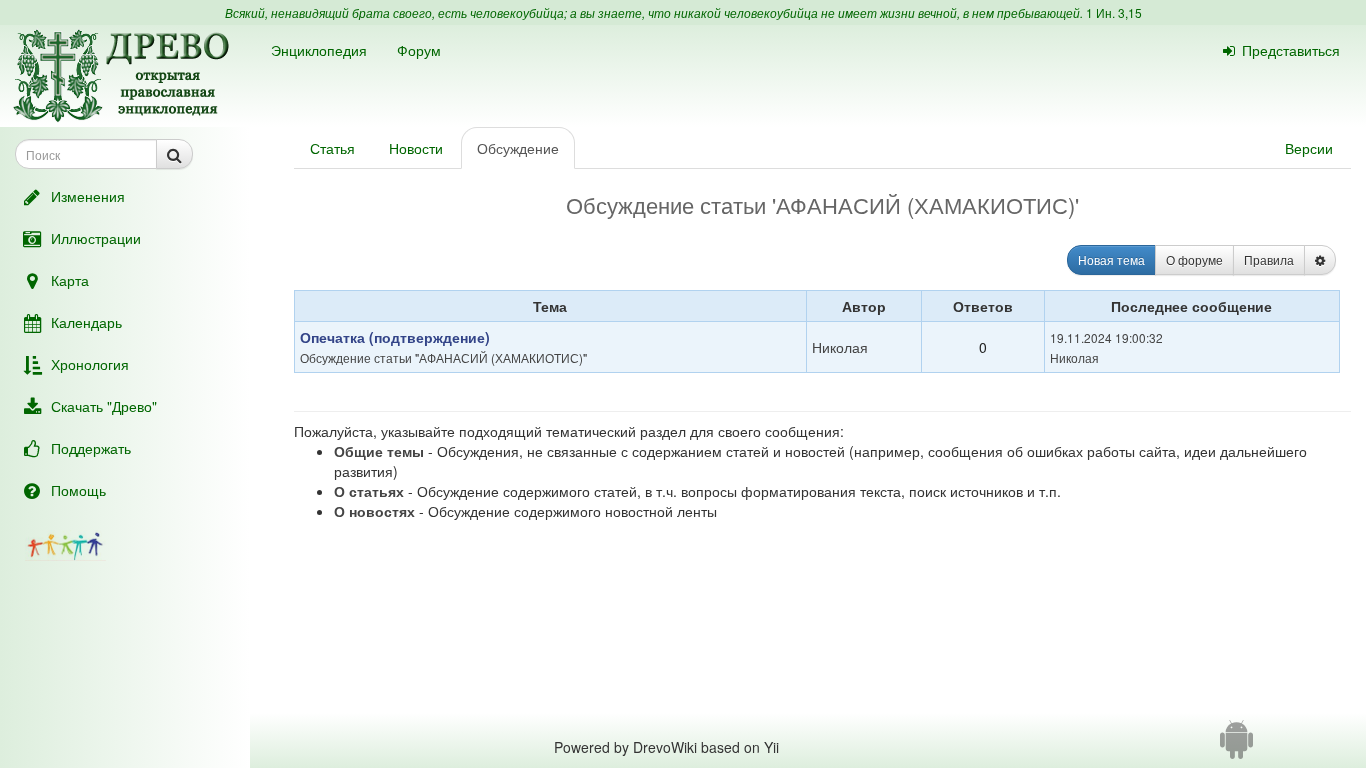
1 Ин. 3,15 (1114, 12)
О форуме (1194, 259)
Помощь (78, 490)
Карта (70, 280)
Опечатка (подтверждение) (395, 337)
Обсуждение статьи (356, 357)
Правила (1269, 259)
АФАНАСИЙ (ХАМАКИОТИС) (501, 357)
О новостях (374, 511)
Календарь (86, 322)
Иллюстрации (96, 238)
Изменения (88, 196)
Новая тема (1111, 259)
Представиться (1291, 50)
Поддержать (91, 448)
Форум (419, 50)
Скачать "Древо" (104, 406)
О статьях (369, 491)
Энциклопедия (319, 50)
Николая (840, 347)
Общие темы (379, 451)
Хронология (90, 364)
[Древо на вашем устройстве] (1236, 747)
